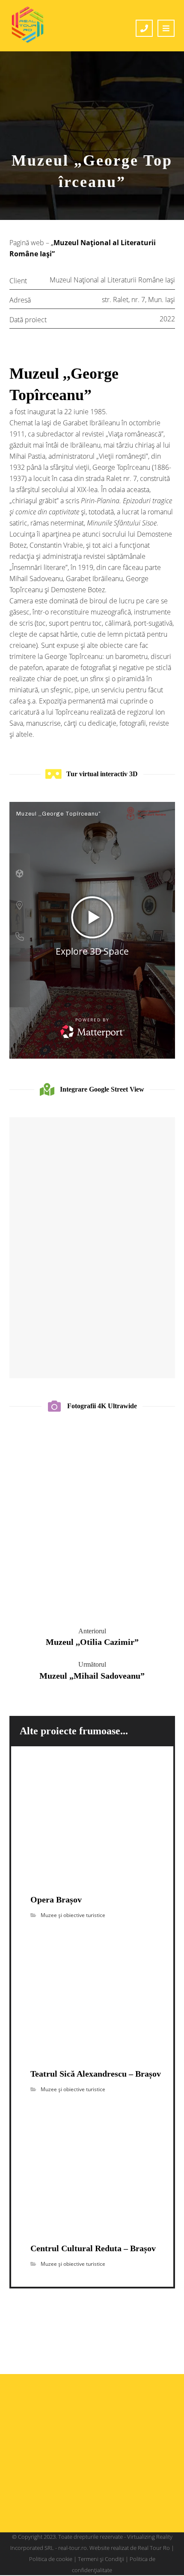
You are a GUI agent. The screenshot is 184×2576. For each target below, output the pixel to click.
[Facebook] (58, 2494)
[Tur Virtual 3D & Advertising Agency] (28, 25)
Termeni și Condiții (101, 2559)
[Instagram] (75, 2494)
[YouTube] (92, 2494)
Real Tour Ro (154, 2548)
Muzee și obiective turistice (73, 1915)
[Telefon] (126, 2494)
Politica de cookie (51, 2559)
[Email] (109, 2494)
